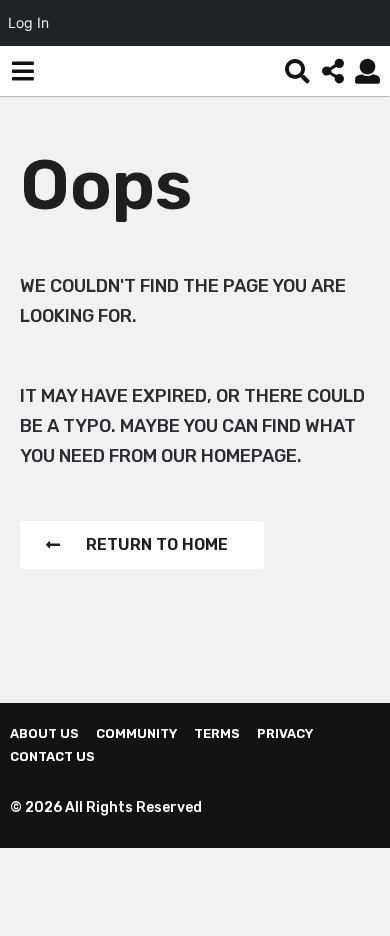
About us (44, 733)
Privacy (285, 733)
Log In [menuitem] (28, 22)
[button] (22, 71)
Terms (217, 733)
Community (136, 733)
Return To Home (157, 544)
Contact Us (52, 756)
